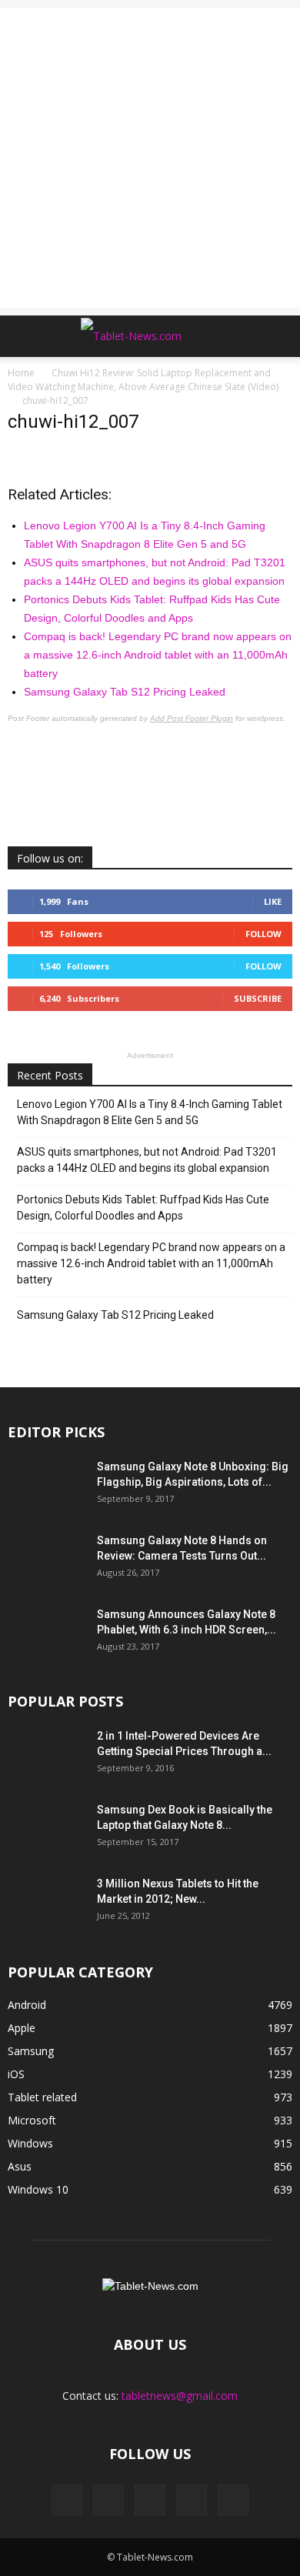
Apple (22, 2028)
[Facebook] (67, 2500)
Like (273, 901)
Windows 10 (38, 2189)
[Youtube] (233, 2500)
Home (21, 373)
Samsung (31, 2051)
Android (27, 2005)
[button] (278, 336)
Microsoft (32, 2120)
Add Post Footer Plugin (192, 718)
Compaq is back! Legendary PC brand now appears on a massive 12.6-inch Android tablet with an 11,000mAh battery (158, 655)
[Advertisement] (150, 158)
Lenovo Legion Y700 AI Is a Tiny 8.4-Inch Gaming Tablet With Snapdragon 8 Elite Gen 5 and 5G (150, 1112)
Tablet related (42, 2097)
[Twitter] (192, 2500)
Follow (263, 934)
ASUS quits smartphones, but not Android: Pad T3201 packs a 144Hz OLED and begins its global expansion (147, 1160)
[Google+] (108, 2500)
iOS (16, 2074)
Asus (20, 2166)
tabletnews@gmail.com (180, 2396)
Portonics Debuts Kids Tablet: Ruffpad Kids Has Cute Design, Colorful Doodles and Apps (143, 1208)
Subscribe (258, 998)
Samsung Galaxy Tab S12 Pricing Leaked (125, 692)
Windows (30, 2143)
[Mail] (150, 2500)
